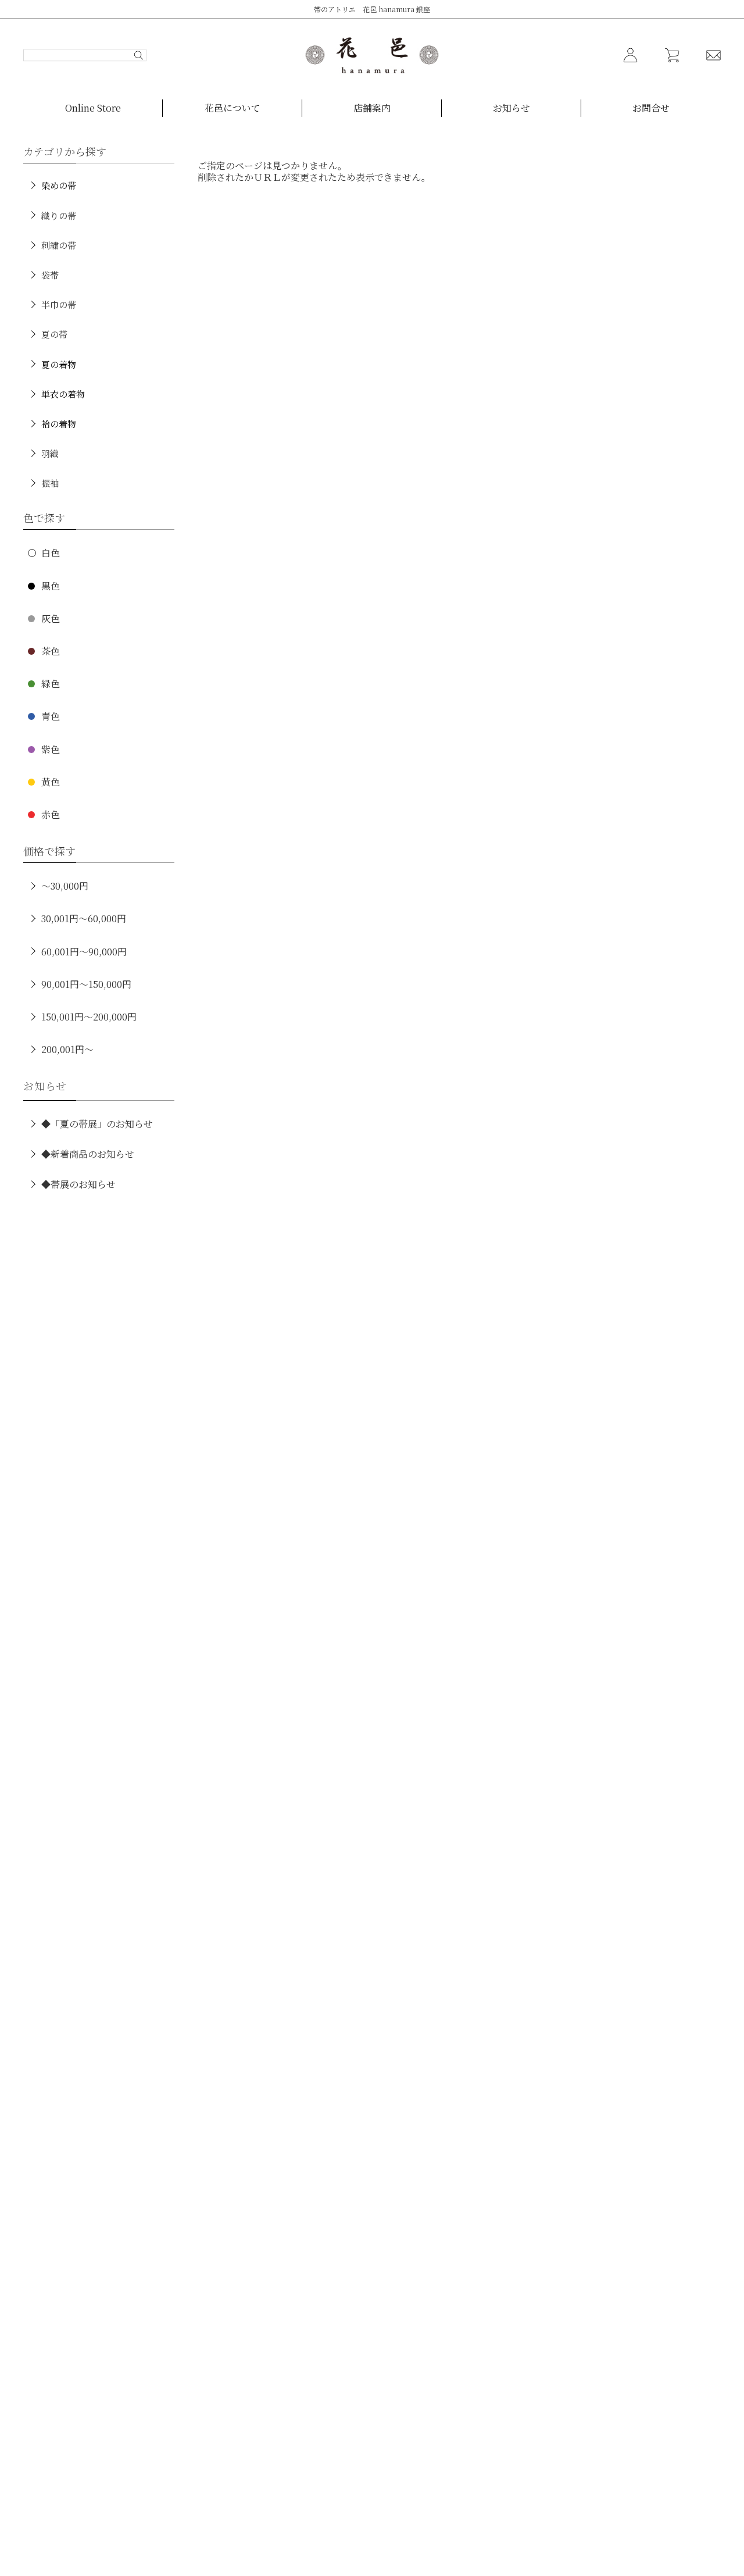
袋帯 (50, 275)
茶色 (51, 651)
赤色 (51, 814)
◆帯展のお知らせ (78, 1184)
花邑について (233, 108)
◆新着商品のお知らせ (88, 1154)
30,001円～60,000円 (84, 918)
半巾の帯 (59, 304)
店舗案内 (372, 108)
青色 (51, 716)
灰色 (51, 618)
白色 (51, 553)
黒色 (51, 586)
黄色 (51, 782)
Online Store (93, 108)
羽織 (50, 453)
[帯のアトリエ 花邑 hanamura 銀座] (372, 55)
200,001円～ (67, 1049)
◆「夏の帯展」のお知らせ (97, 1124)
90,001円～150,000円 (86, 984)
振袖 (50, 483)
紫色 (51, 749)
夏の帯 (54, 334)
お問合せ (651, 108)
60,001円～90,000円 (84, 952)
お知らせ (512, 108)
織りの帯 (59, 215)
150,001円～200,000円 (89, 1017)
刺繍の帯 (59, 245)
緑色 (51, 684)
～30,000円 (65, 886)
